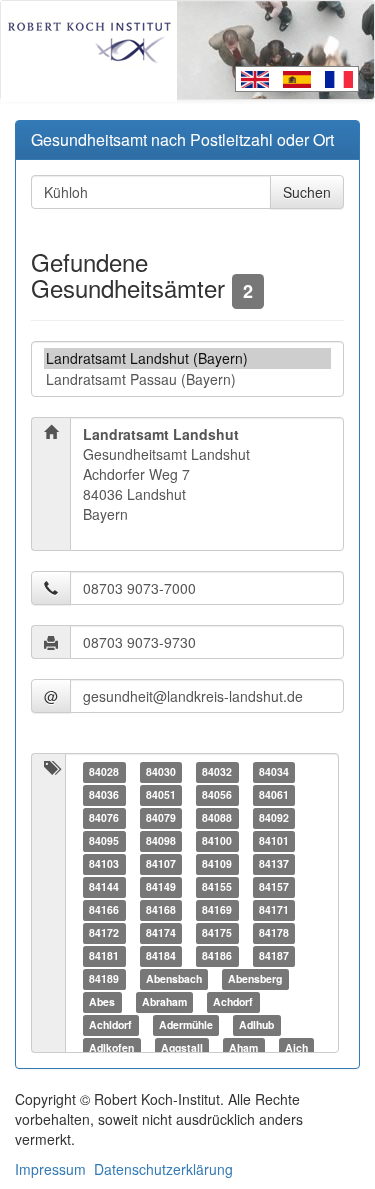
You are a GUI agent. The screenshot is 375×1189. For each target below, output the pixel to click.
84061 (274, 794)
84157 (274, 886)
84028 (104, 771)
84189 (104, 978)
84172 (104, 932)
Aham (243, 1047)
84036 (104, 794)
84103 (104, 863)
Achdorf (233, 1001)
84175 (217, 932)
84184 (161, 955)
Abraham (164, 1001)
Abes (102, 1001)
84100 (217, 840)
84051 (161, 794)
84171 (274, 909)
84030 (161, 771)
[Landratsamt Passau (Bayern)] (187, 379)
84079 (161, 817)
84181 (104, 955)
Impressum (50, 1169)
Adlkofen (111, 1047)
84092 (274, 817)
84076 (104, 817)
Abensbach (174, 978)
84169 (217, 909)
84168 (161, 909)
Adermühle (186, 1024)
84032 (217, 771)
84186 (217, 955)
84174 (161, 932)
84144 (104, 886)
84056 (217, 794)
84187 (274, 955)
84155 (217, 886)
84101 (274, 840)
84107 (161, 863)
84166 (104, 909)
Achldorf (110, 1024)
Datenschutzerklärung (163, 1169)
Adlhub (256, 1024)
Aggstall (182, 1047)
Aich (296, 1047)
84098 (161, 840)
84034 (274, 771)
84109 (217, 863)
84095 (104, 840)
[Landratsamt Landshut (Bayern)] (187, 358)
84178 (274, 932)
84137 (274, 863)
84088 (217, 817)
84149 (161, 886)
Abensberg (255, 978)
